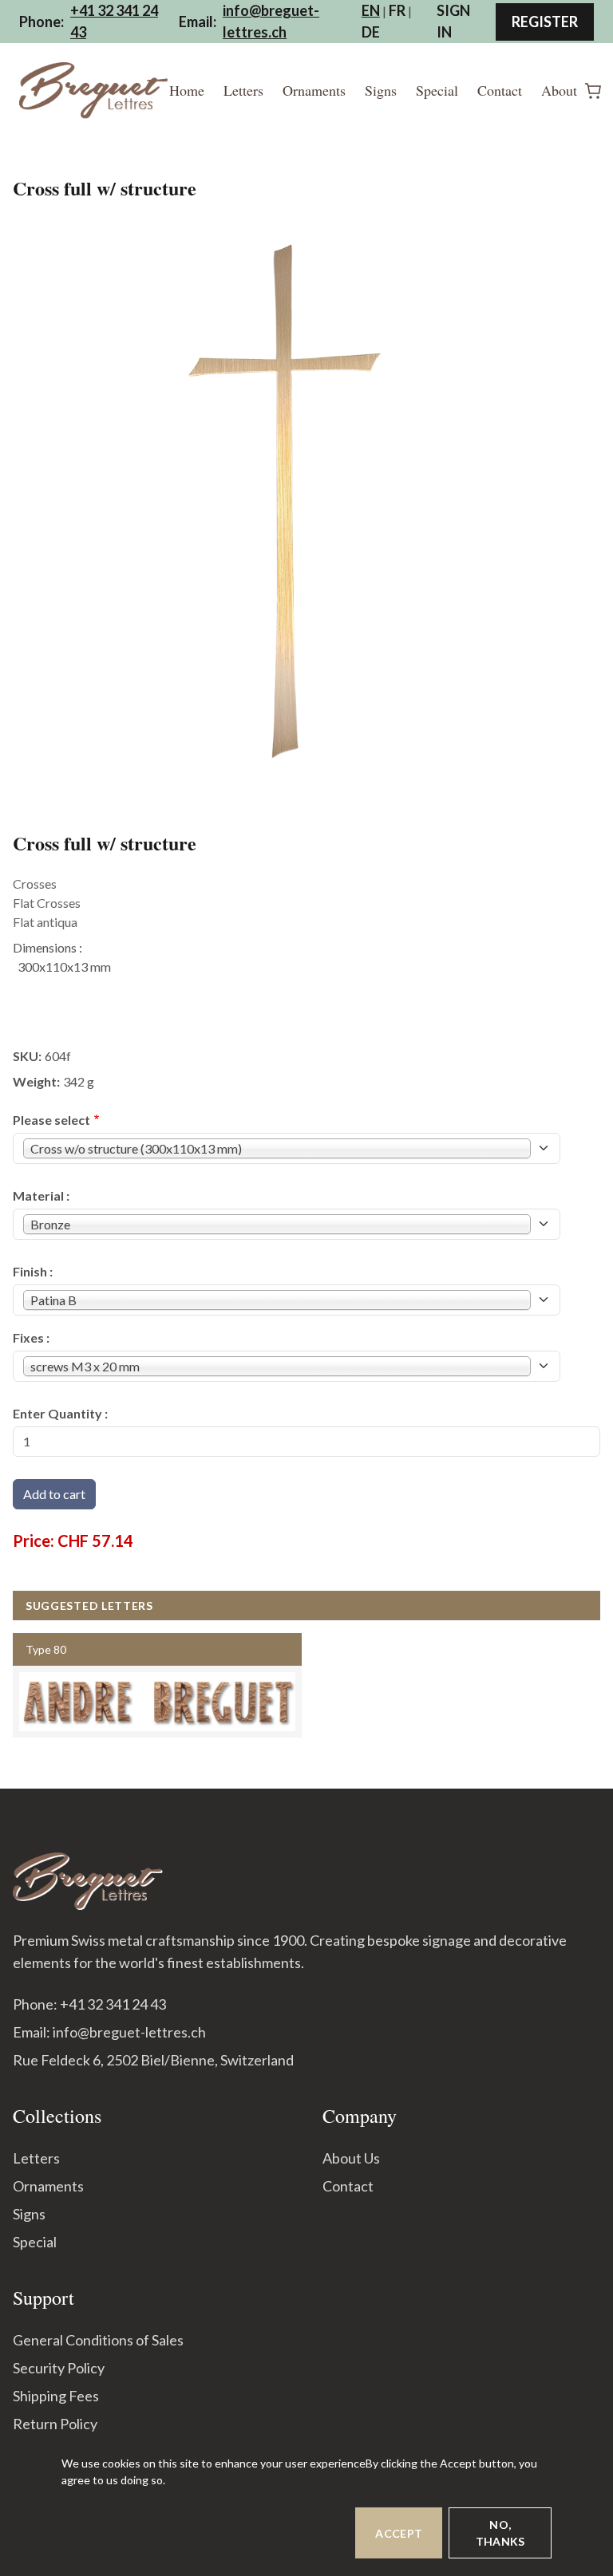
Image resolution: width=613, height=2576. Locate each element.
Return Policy (55, 2424)
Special (437, 90)
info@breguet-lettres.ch (271, 21)
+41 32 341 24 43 (114, 21)
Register (545, 22)
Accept (399, 2533)
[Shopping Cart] (593, 91)
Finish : (33, 1271)
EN (371, 10)
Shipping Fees (56, 2396)
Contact (500, 90)
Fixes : (31, 1337)
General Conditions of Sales (98, 2340)
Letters (243, 90)
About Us (351, 2158)
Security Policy (59, 2368)
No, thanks (500, 2533)
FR (397, 10)
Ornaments (314, 90)
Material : (41, 1195)
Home (187, 90)
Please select (51, 1120)
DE (371, 32)
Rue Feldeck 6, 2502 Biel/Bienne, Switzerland (153, 2060)
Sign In (453, 21)
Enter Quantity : (60, 1413)
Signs (381, 90)
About (559, 90)
